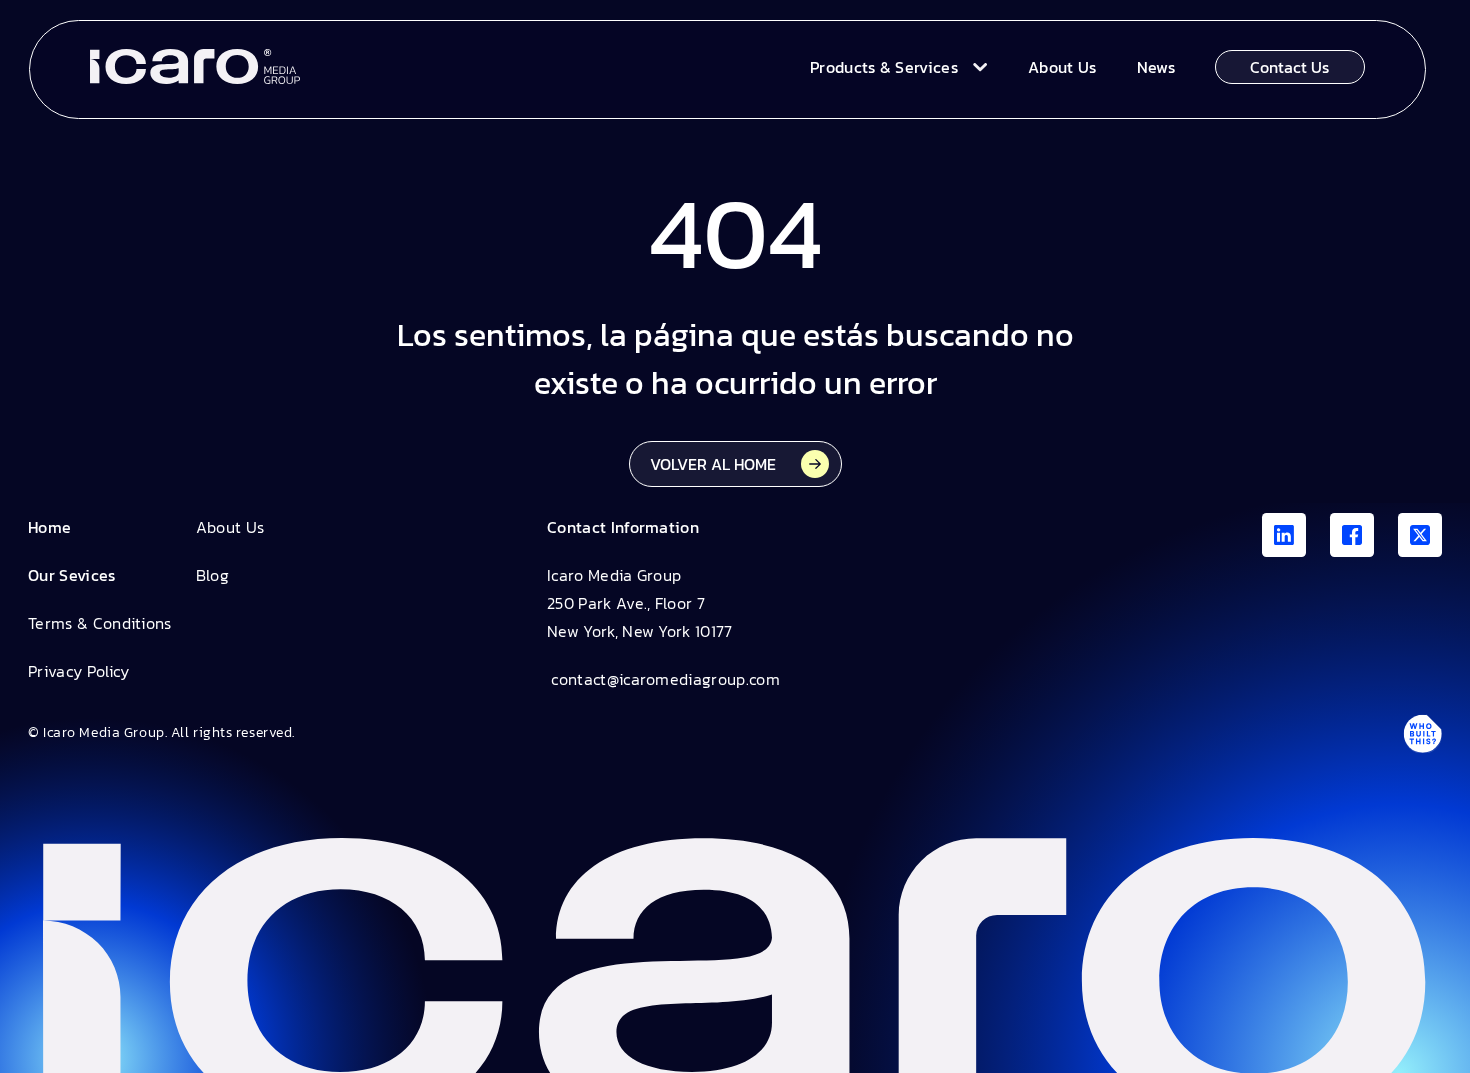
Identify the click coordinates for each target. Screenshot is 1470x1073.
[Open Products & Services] (975, 67)
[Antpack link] (1422, 733)
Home (49, 527)
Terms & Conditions (100, 623)
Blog (212, 575)
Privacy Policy (78, 671)
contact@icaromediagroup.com (663, 679)
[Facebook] (1352, 535)
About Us (230, 527)
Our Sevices (72, 575)
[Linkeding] (1284, 535)
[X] (1420, 535)
